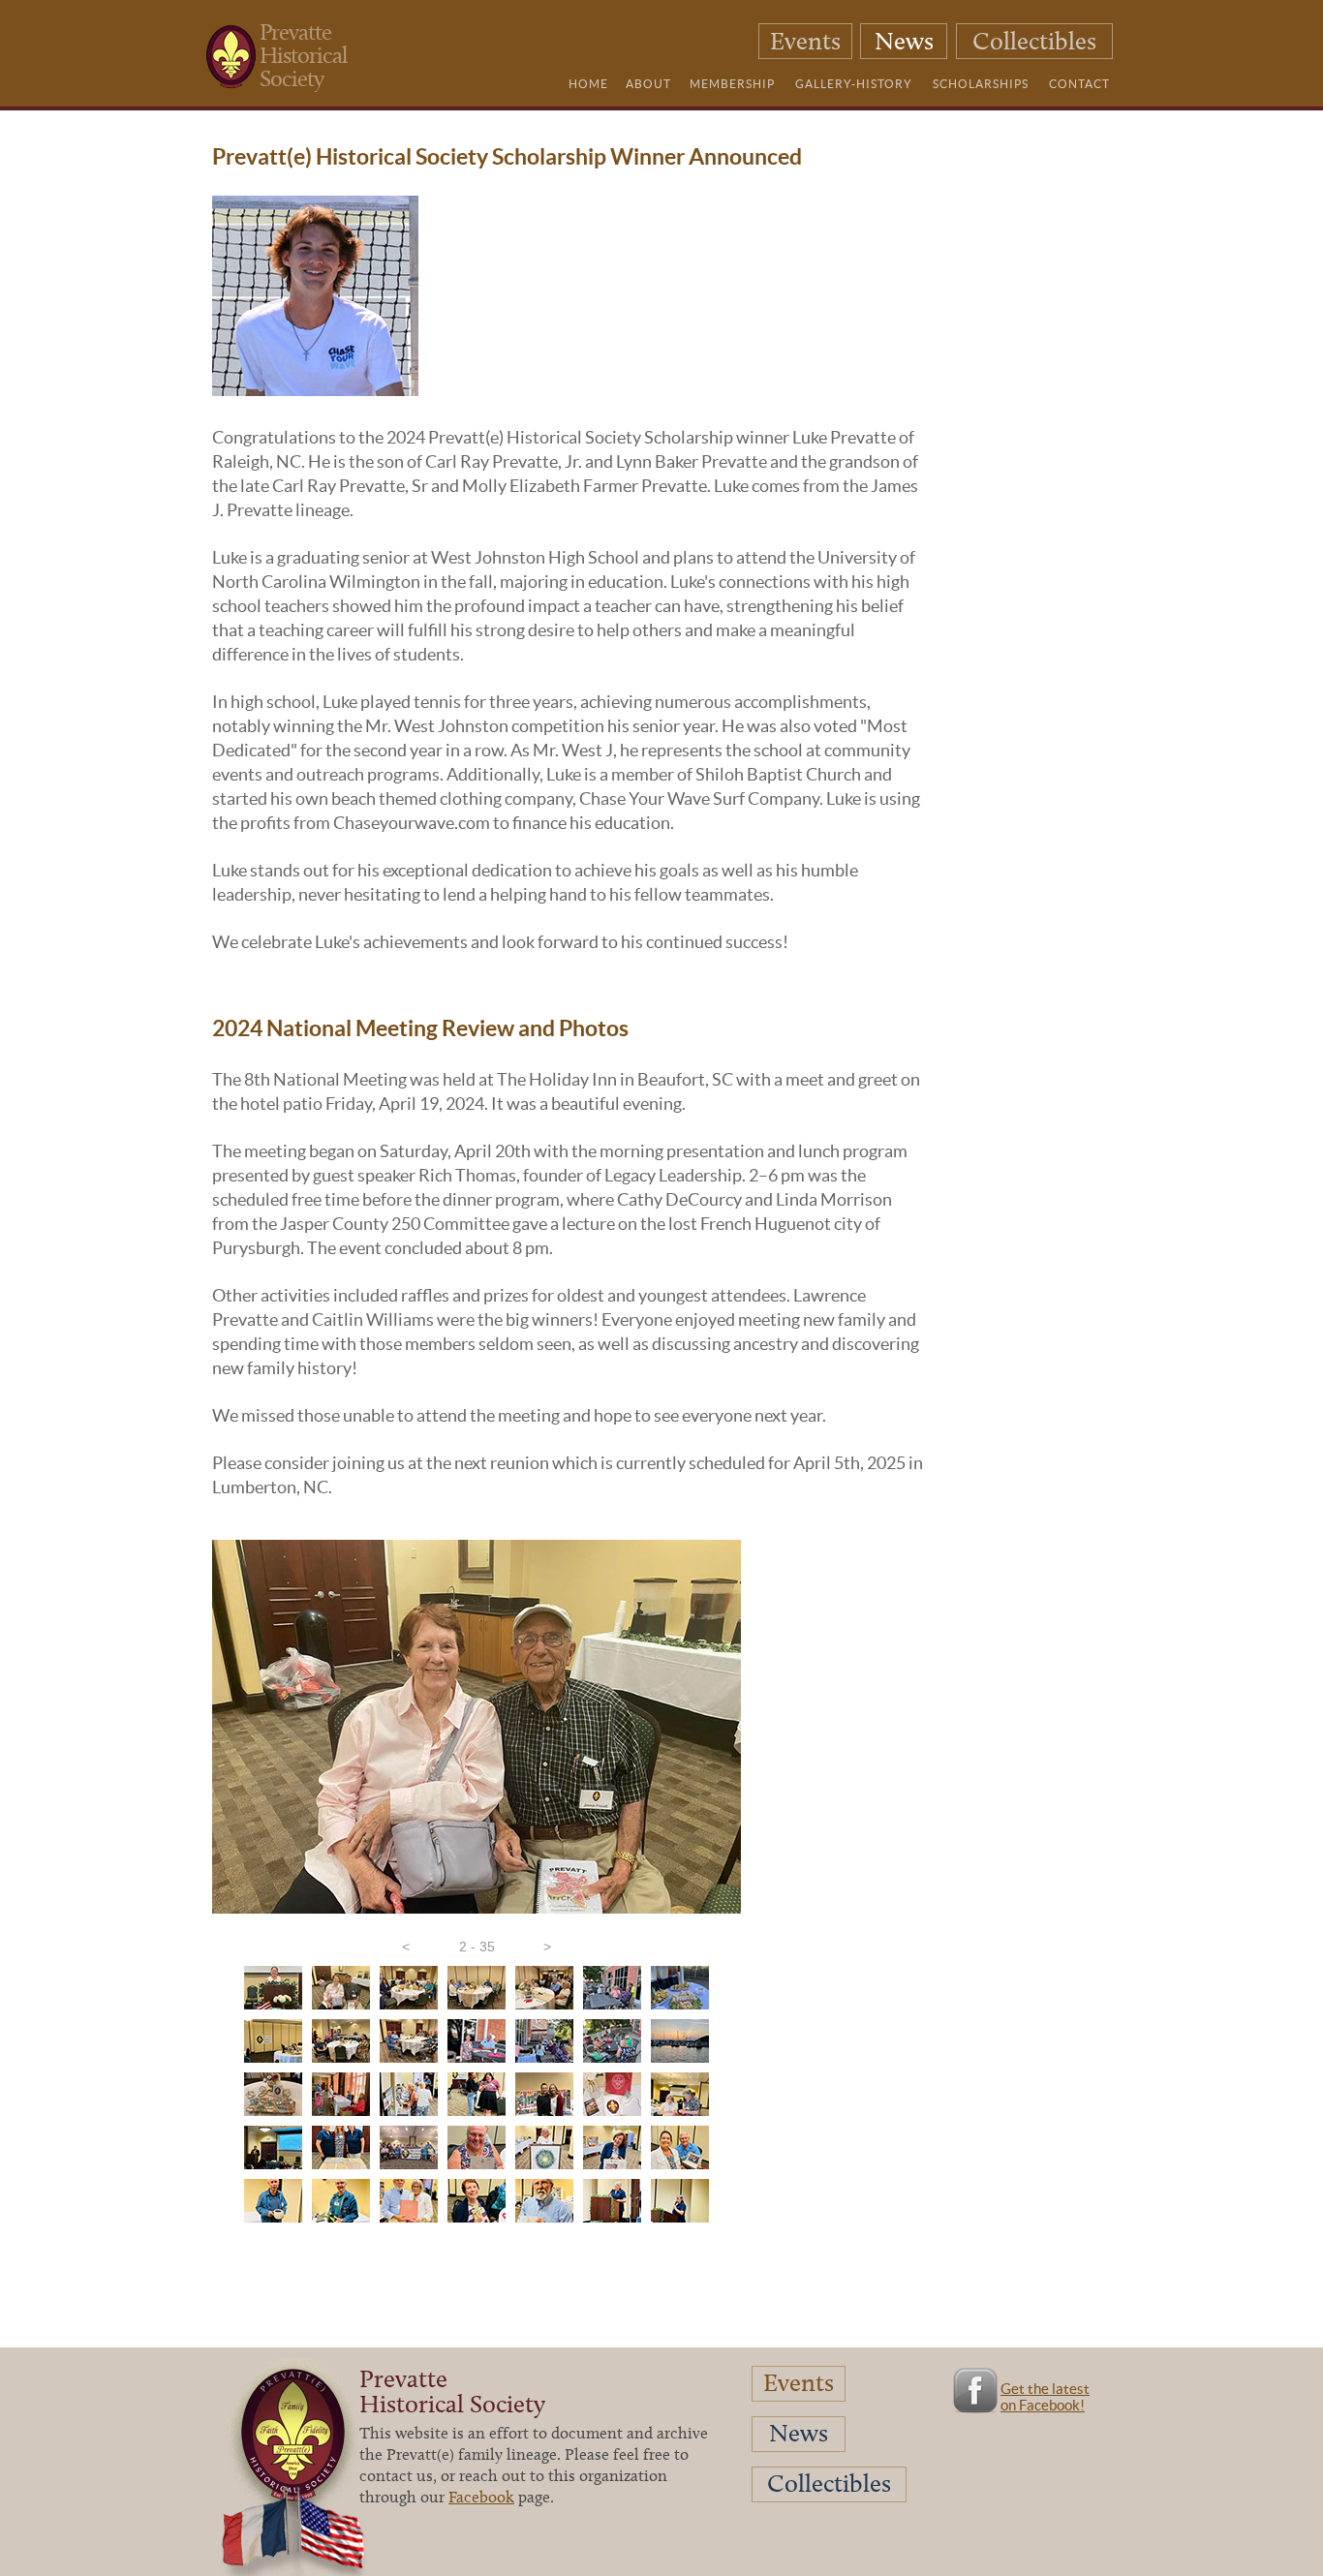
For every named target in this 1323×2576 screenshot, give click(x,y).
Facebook (481, 2497)
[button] (406, 1947)
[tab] (273, 1988)
